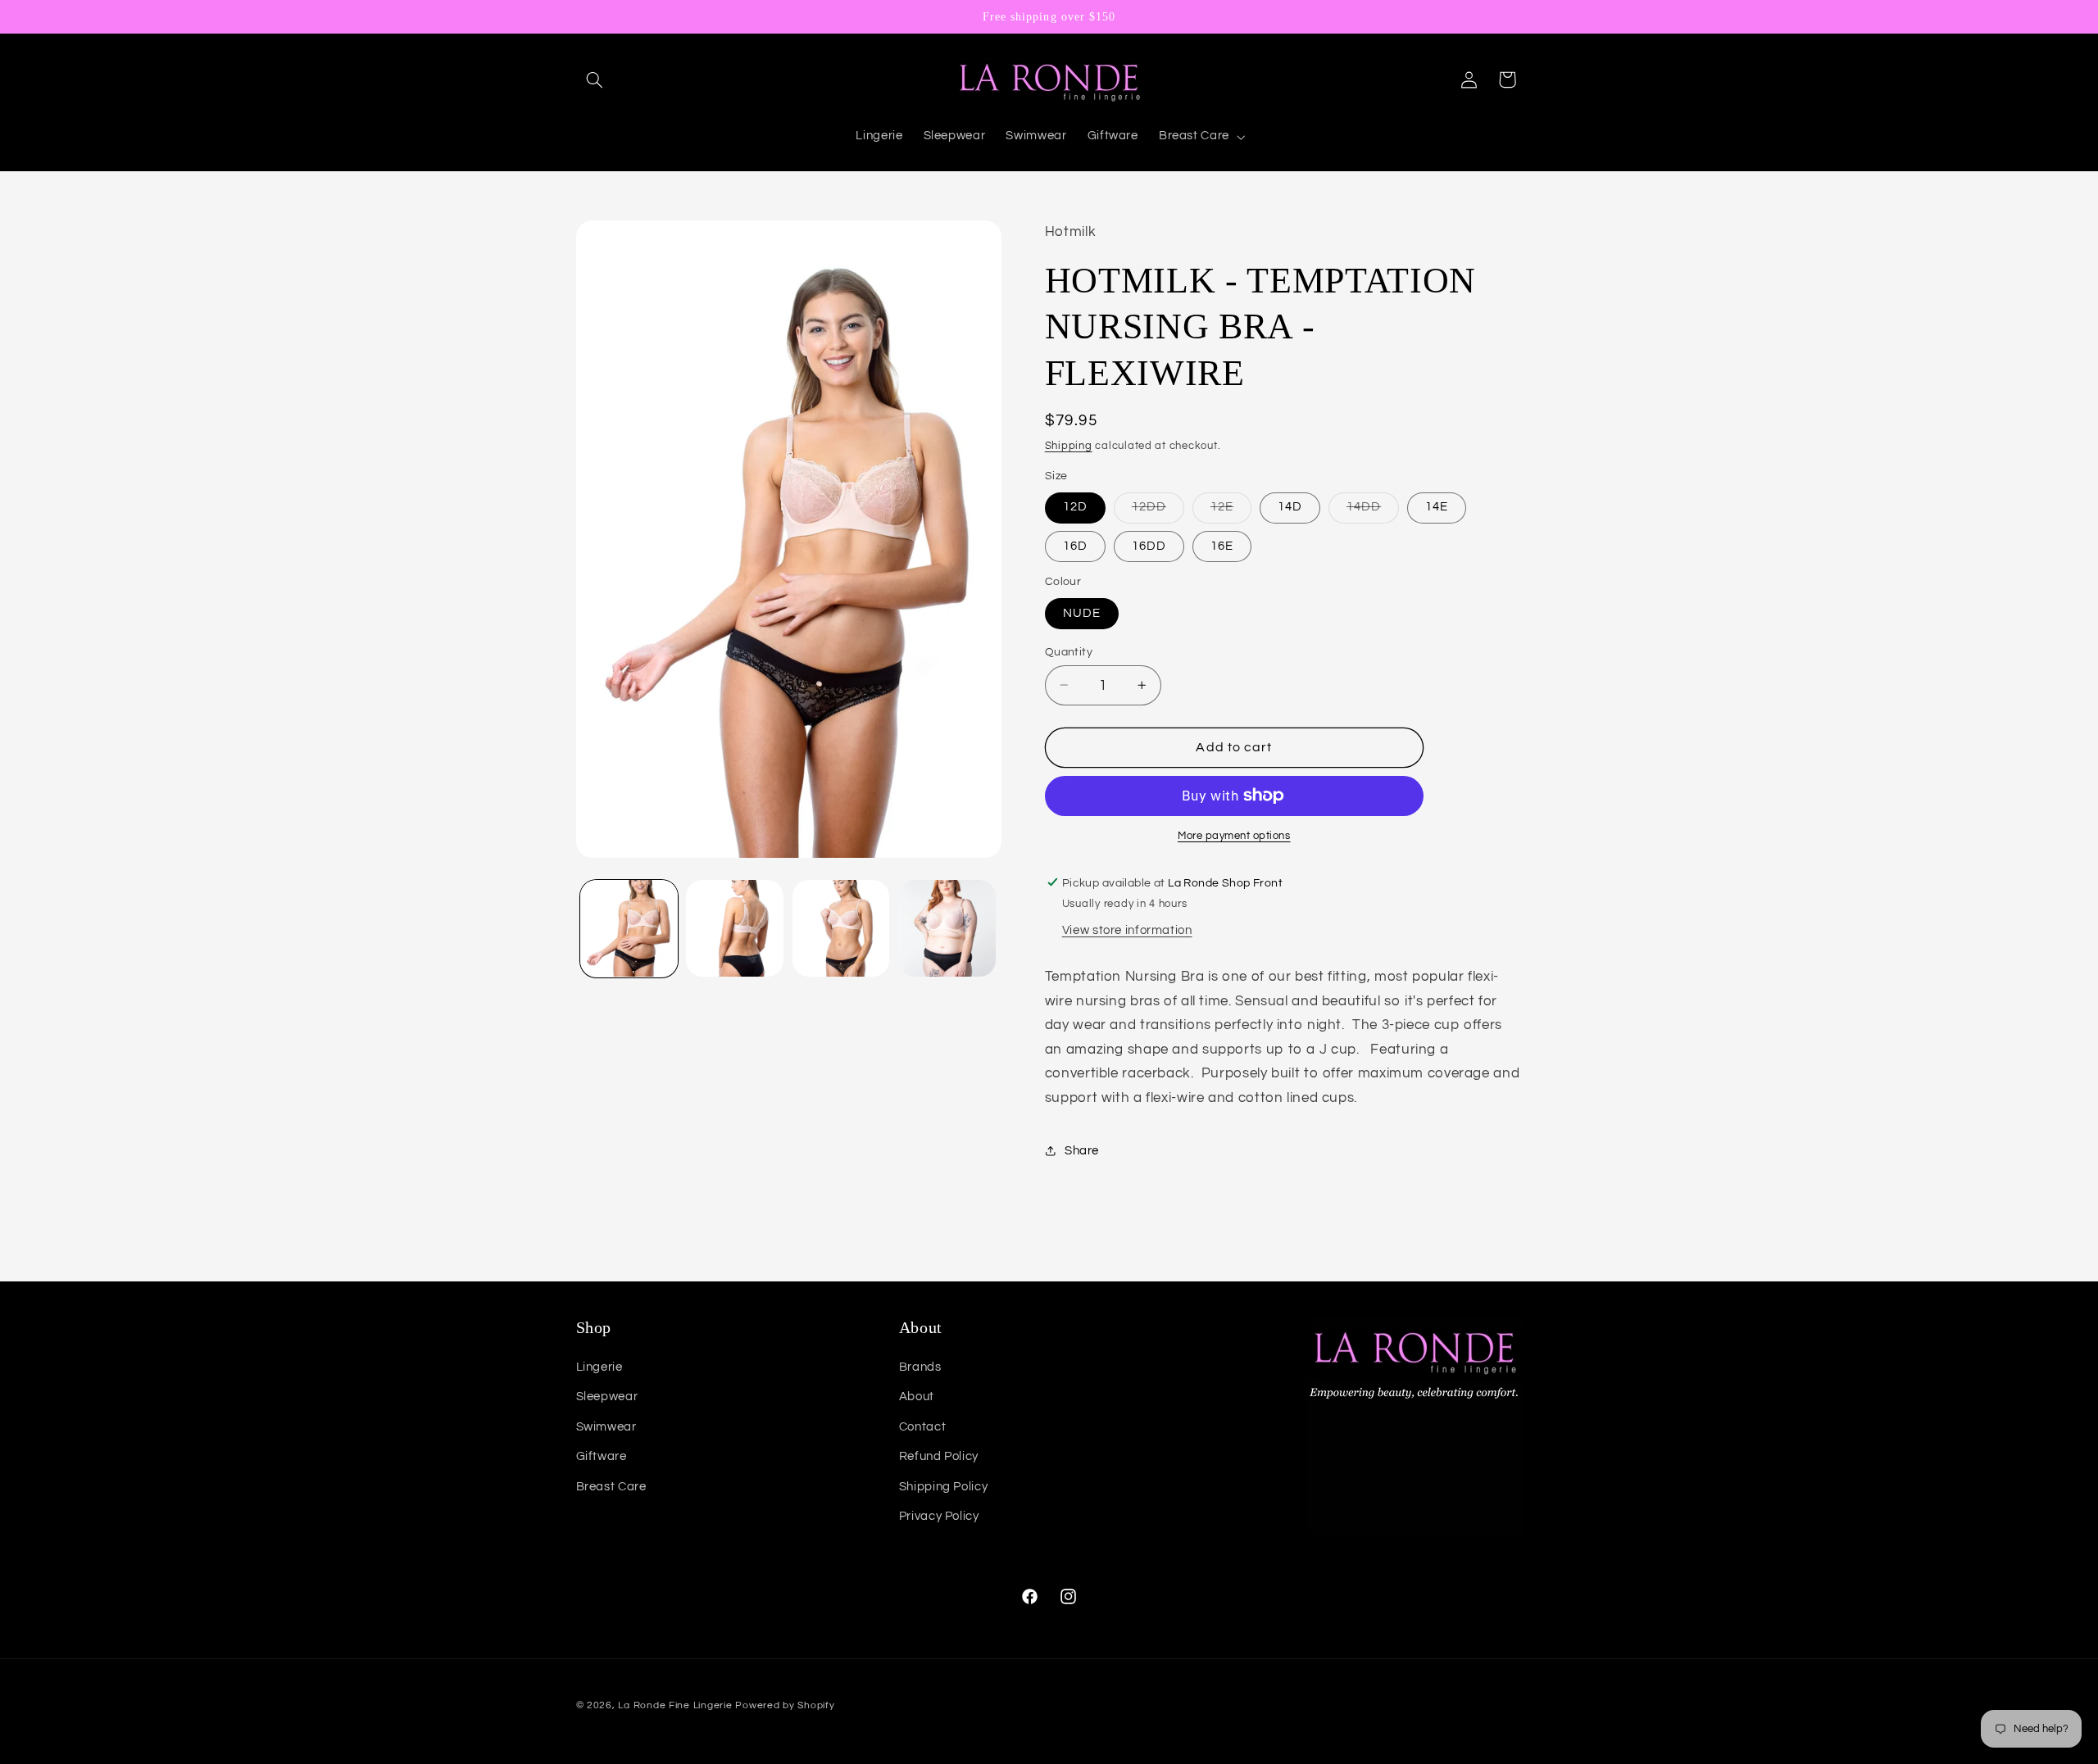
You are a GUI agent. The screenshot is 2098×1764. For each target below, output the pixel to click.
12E (1231, 511)
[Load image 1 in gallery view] (629, 929)
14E (1437, 507)
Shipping (1069, 445)
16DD (1149, 545)
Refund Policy (939, 1456)
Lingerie (599, 1367)
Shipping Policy (943, 1487)
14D (1290, 507)
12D (1075, 507)
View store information (1127, 930)
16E (1222, 545)
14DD (1373, 511)
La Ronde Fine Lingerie (675, 1705)
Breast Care (611, 1487)
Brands (920, 1367)
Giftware (602, 1456)
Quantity (1069, 651)
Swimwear (606, 1427)
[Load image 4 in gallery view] (947, 929)
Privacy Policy (939, 1516)
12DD (1158, 511)
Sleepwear (607, 1397)
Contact (922, 1427)
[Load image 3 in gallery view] (841, 929)
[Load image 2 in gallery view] (735, 929)
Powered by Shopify (785, 1705)
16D (1075, 545)
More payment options (1234, 836)
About (917, 1397)
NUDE (1082, 612)
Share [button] (1082, 1150)
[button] (595, 79)
